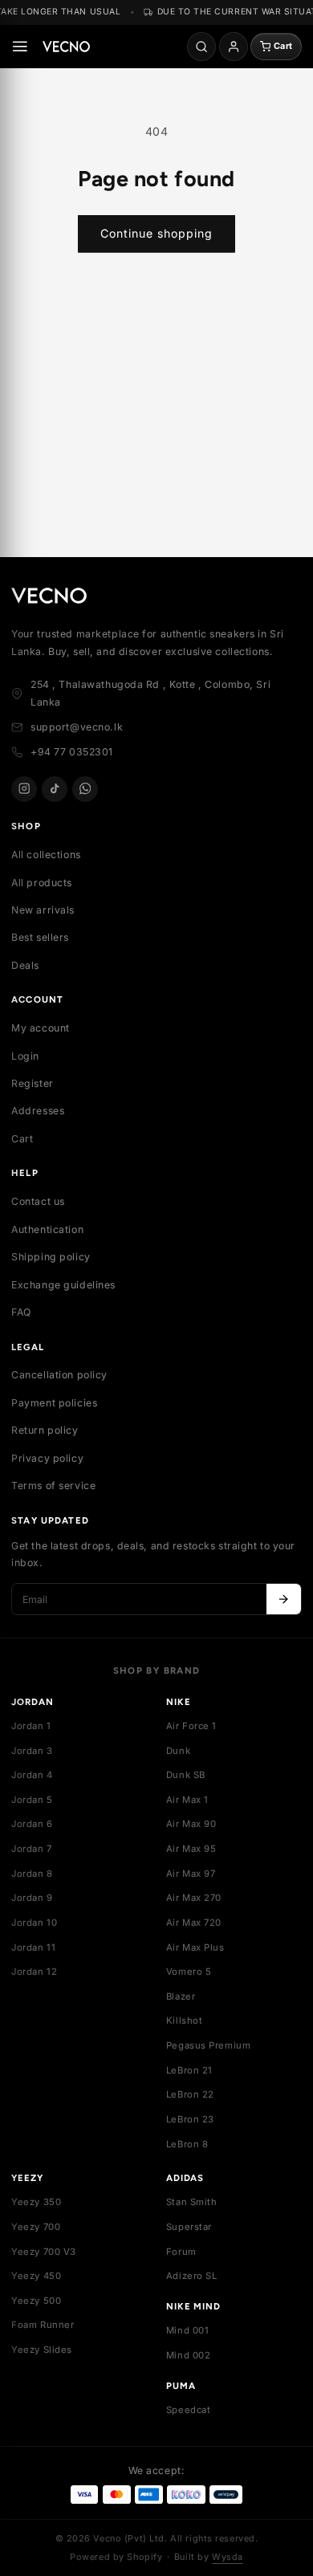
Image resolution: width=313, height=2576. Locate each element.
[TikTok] (55, 789)
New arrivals (43, 910)
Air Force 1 (191, 1726)
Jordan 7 (32, 1849)
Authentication (47, 1229)
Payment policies (54, 1403)
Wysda (228, 2557)
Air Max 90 (191, 1824)
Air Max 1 (187, 1800)
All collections (46, 855)
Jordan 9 (32, 1898)
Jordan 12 (34, 1972)
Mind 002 (189, 2355)
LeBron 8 (187, 2144)
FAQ (21, 1312)
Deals (25, 965)
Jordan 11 (33, 1947)
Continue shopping (156, 233)
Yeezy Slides (42, 2350)
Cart (22, 1139)
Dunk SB (186, 1775)
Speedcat (189, 2410)
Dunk (178, 1751)
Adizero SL (192, 2276)
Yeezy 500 (36, 2301)
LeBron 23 (190, 2119)
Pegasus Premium (209, 2045)
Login (25, 1056)
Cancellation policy (59, 1375)
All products (42, 883)
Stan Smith (192, 2202)
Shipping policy (51, 1257)
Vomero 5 (189, 1972)
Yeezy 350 (36, 2202)
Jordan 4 (32, 1775)
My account (41, 1028)
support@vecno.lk (77, 727)
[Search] (201, 47)
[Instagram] (24, 789)
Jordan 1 (31, 1726)
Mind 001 (188, 2330)
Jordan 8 (32, 1874)
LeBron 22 (190, 2094)
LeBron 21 (189, 2070)
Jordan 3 (32, 1751)
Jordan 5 (32, 1800)
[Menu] (20, 47)
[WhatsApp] (85, 789)
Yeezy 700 (36, 2227)
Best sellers (40, 937)
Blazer (181, 1996)
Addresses (38, 1111)
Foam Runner (43, 2325)
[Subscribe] (284, 1599)
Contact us (38, 1201)
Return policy (45, 1430)
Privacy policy (47, 1458)
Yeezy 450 (36, 2276)
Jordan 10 (34, 1923)
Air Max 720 (194, 1923)
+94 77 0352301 (72, 752)
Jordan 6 (32, 1824)
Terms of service (53, 1485)
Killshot (185, 2021)
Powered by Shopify (116, 2557)
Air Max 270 (194, 1898)
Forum (181, 2252)
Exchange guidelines (63, 1285)
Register (33, 1083)
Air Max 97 (191, 1874)
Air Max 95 (191, 1849)
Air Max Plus (195, 1947)
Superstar (189, 2227)
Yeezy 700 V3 (44, 2252)
